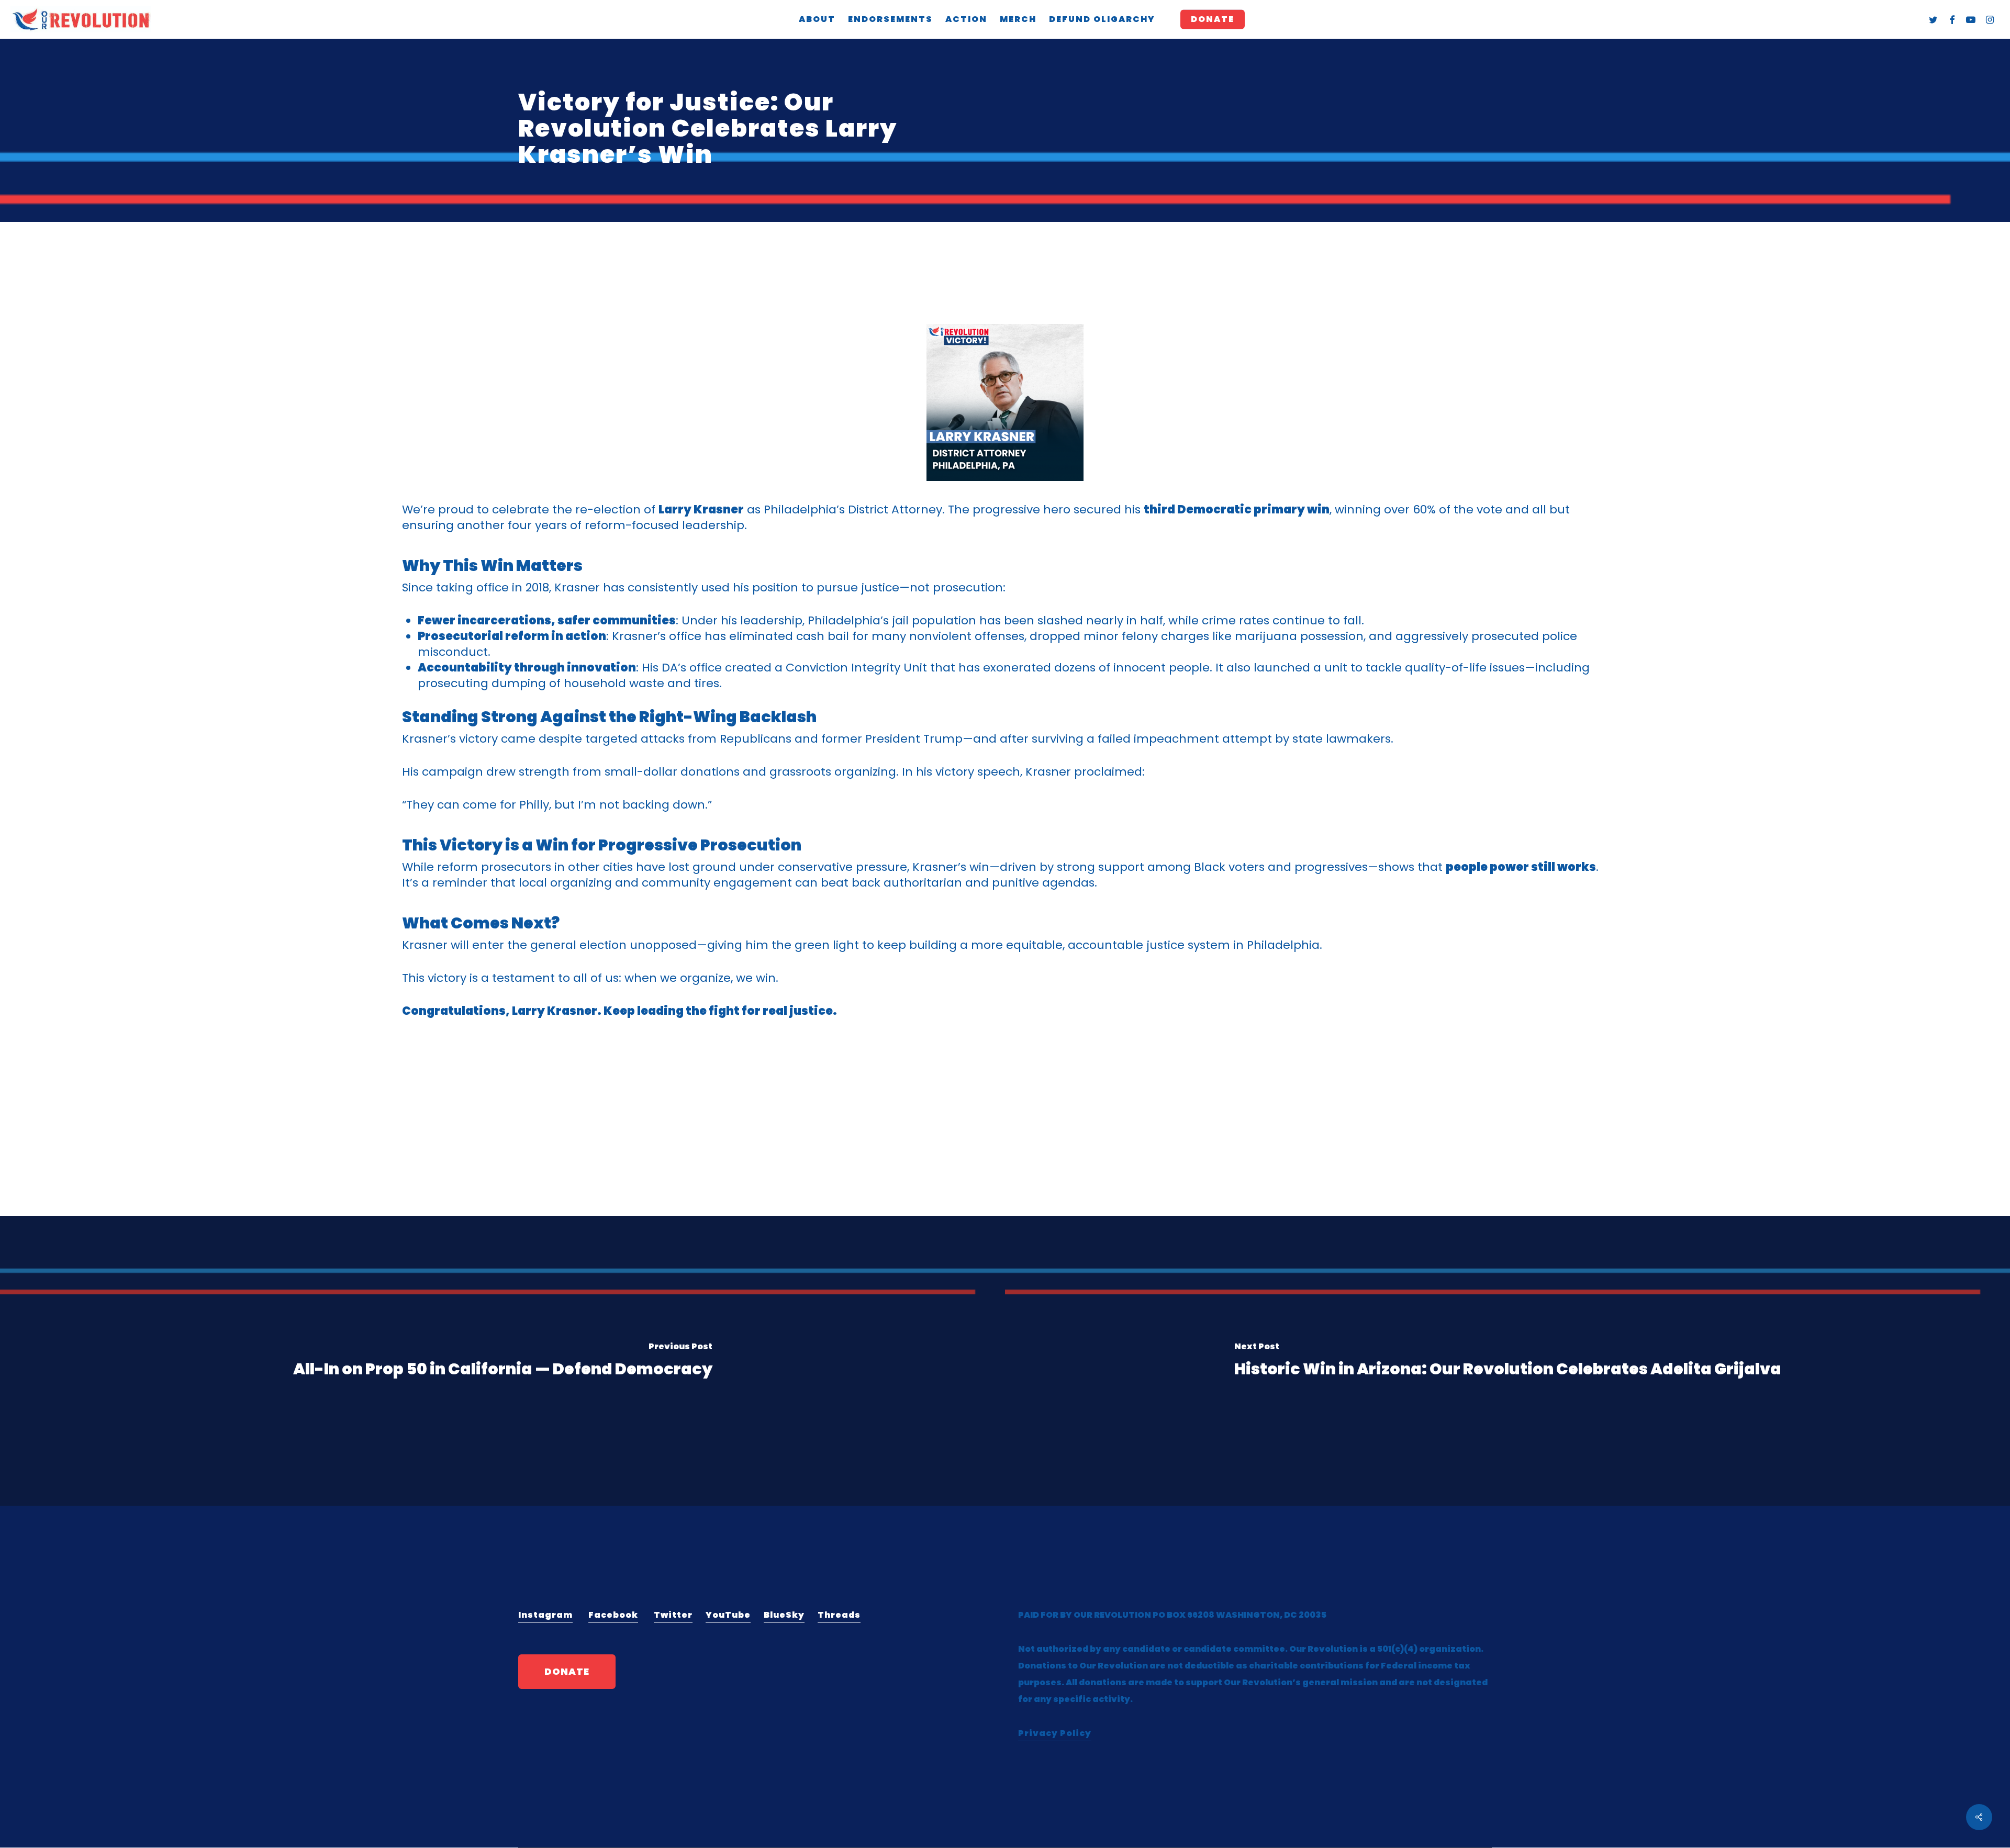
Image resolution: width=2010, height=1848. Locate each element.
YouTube (728, 1615)
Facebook (613, 1615)
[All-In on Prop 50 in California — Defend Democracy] (502, 1361)
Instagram (545, 1615)
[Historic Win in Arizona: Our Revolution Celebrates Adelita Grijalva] (1507, 1361)
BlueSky (784, 1615)
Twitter (673, 1615)
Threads (839, 1615)
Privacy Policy (1055, 1733)
